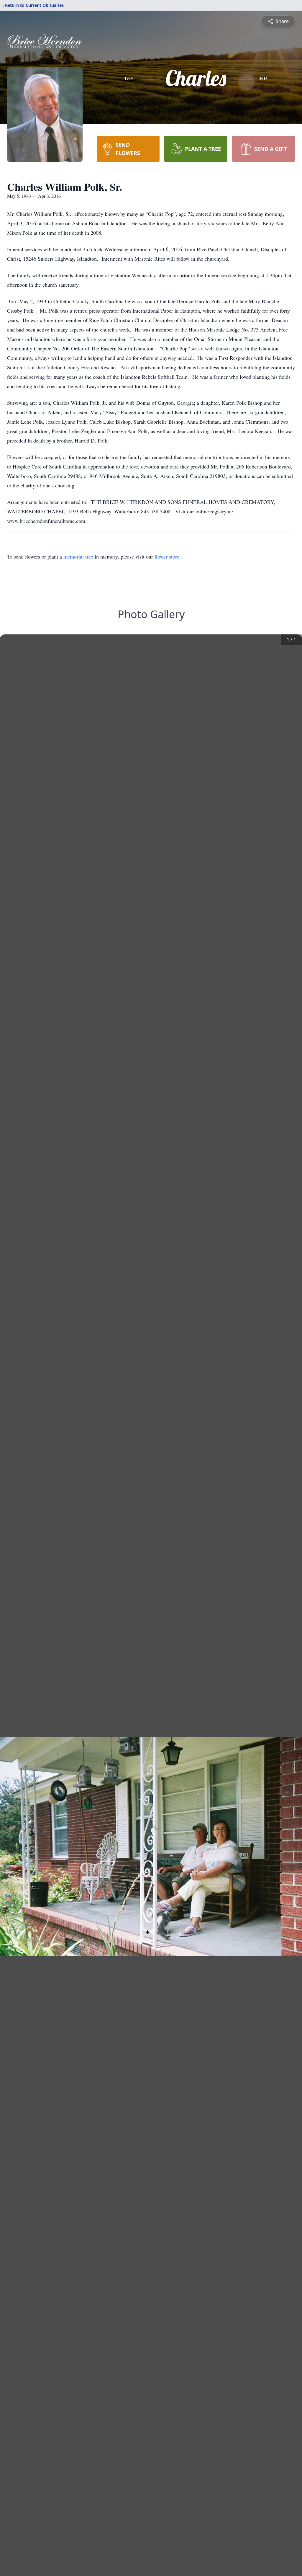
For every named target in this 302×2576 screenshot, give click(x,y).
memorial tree (78, 556)
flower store (167, 556)
